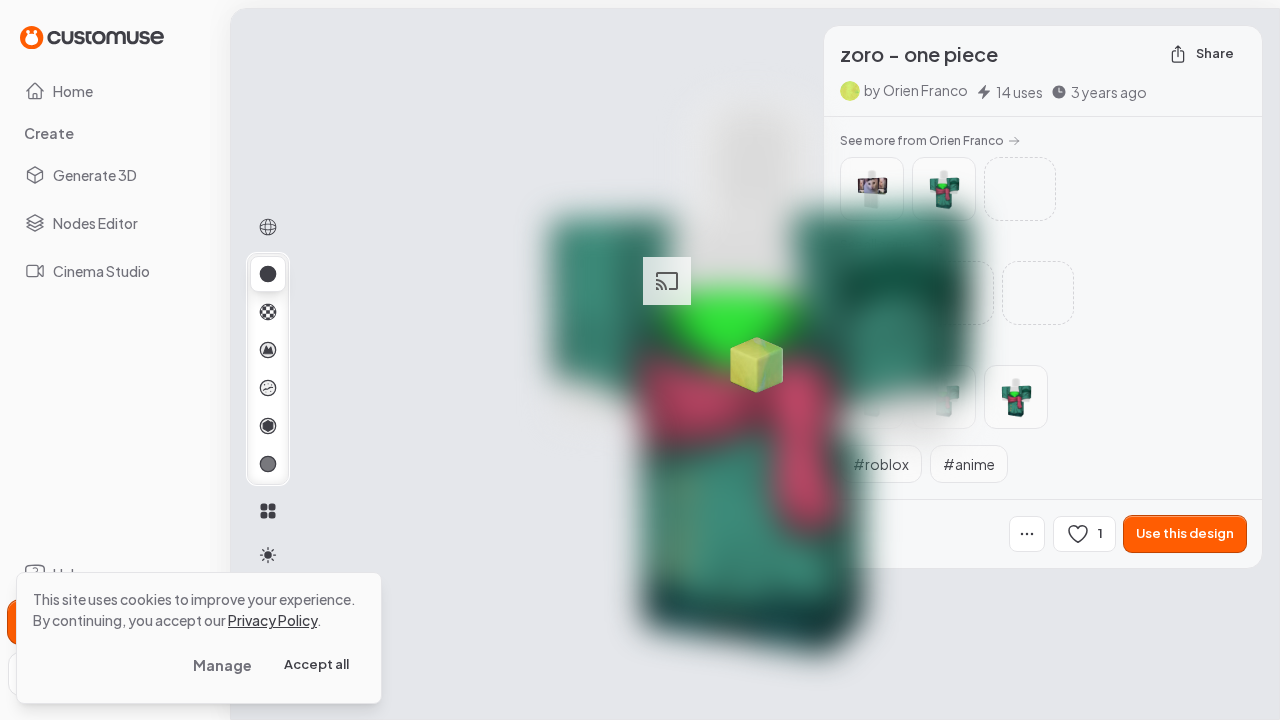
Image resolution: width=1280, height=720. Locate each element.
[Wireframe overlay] (268, 227)
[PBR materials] (268, 274)
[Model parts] (268, 511)
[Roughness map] (268, 388)
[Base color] (268, 312)
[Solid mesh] (268, 464)
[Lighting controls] (268, 555)
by (916, 90)
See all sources (883, 244)
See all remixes (882, 348)
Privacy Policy (272, 620)
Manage (222, 665)
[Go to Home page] (92, 36)
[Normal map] (268, 350)
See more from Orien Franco (922, 140)
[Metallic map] (268, 426)
